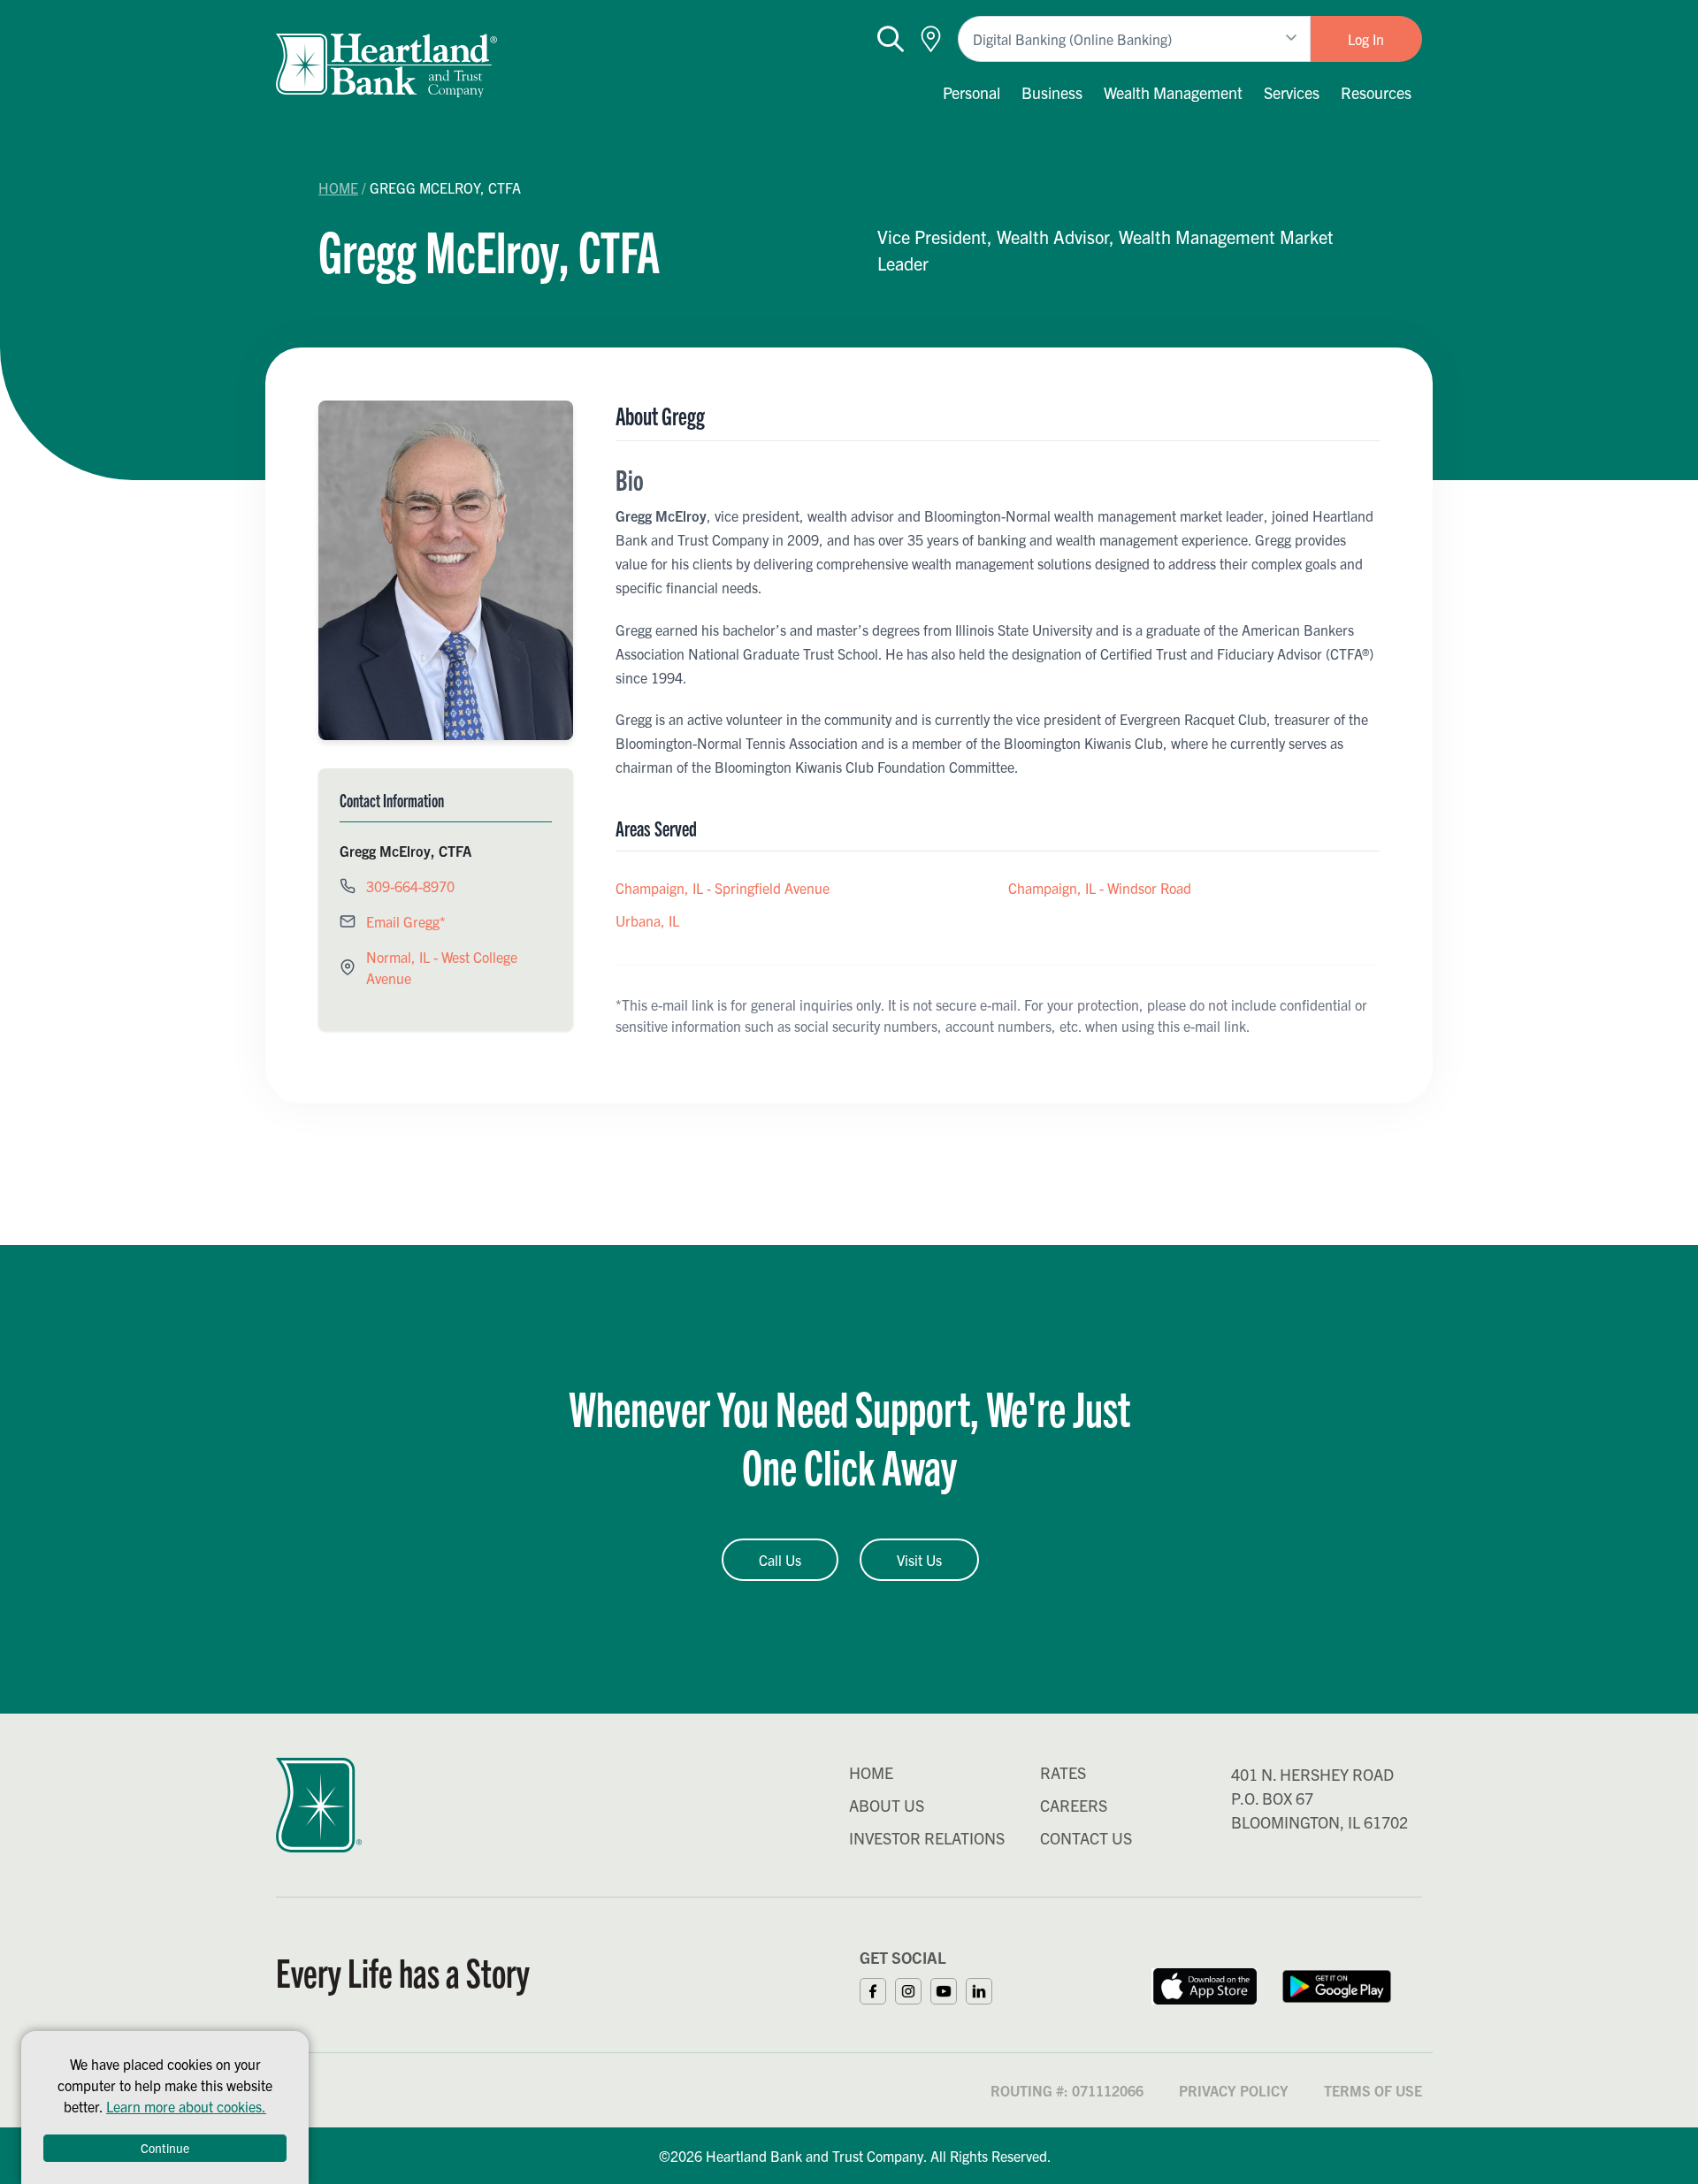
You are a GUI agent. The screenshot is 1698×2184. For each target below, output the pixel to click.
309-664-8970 (410, 886)
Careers (1074, 1805)
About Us (887, 1805)
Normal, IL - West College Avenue (442, 967)
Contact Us (1086, 1838)
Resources (1376, 92)
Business (1052, 92)
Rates (1063, 1772)
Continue (165, 2148)
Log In (1366, 39)
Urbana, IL (647, 920)
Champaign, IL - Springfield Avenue (723, 888)
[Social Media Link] (877, 1989)
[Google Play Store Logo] (1337, 1984)
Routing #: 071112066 (1067, 2090)
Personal (971, 92)
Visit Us (919, 1560)
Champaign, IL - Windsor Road (1100, 888)
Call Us (780, 1560)
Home (338, 187)
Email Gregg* (406, 921)
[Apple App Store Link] (1204, 1984)
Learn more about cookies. (186, 2106)
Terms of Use (1373, 2090)
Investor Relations (927, 1838)
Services (1292, 92)
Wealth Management (1173, 92)
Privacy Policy (1234, 2090)
